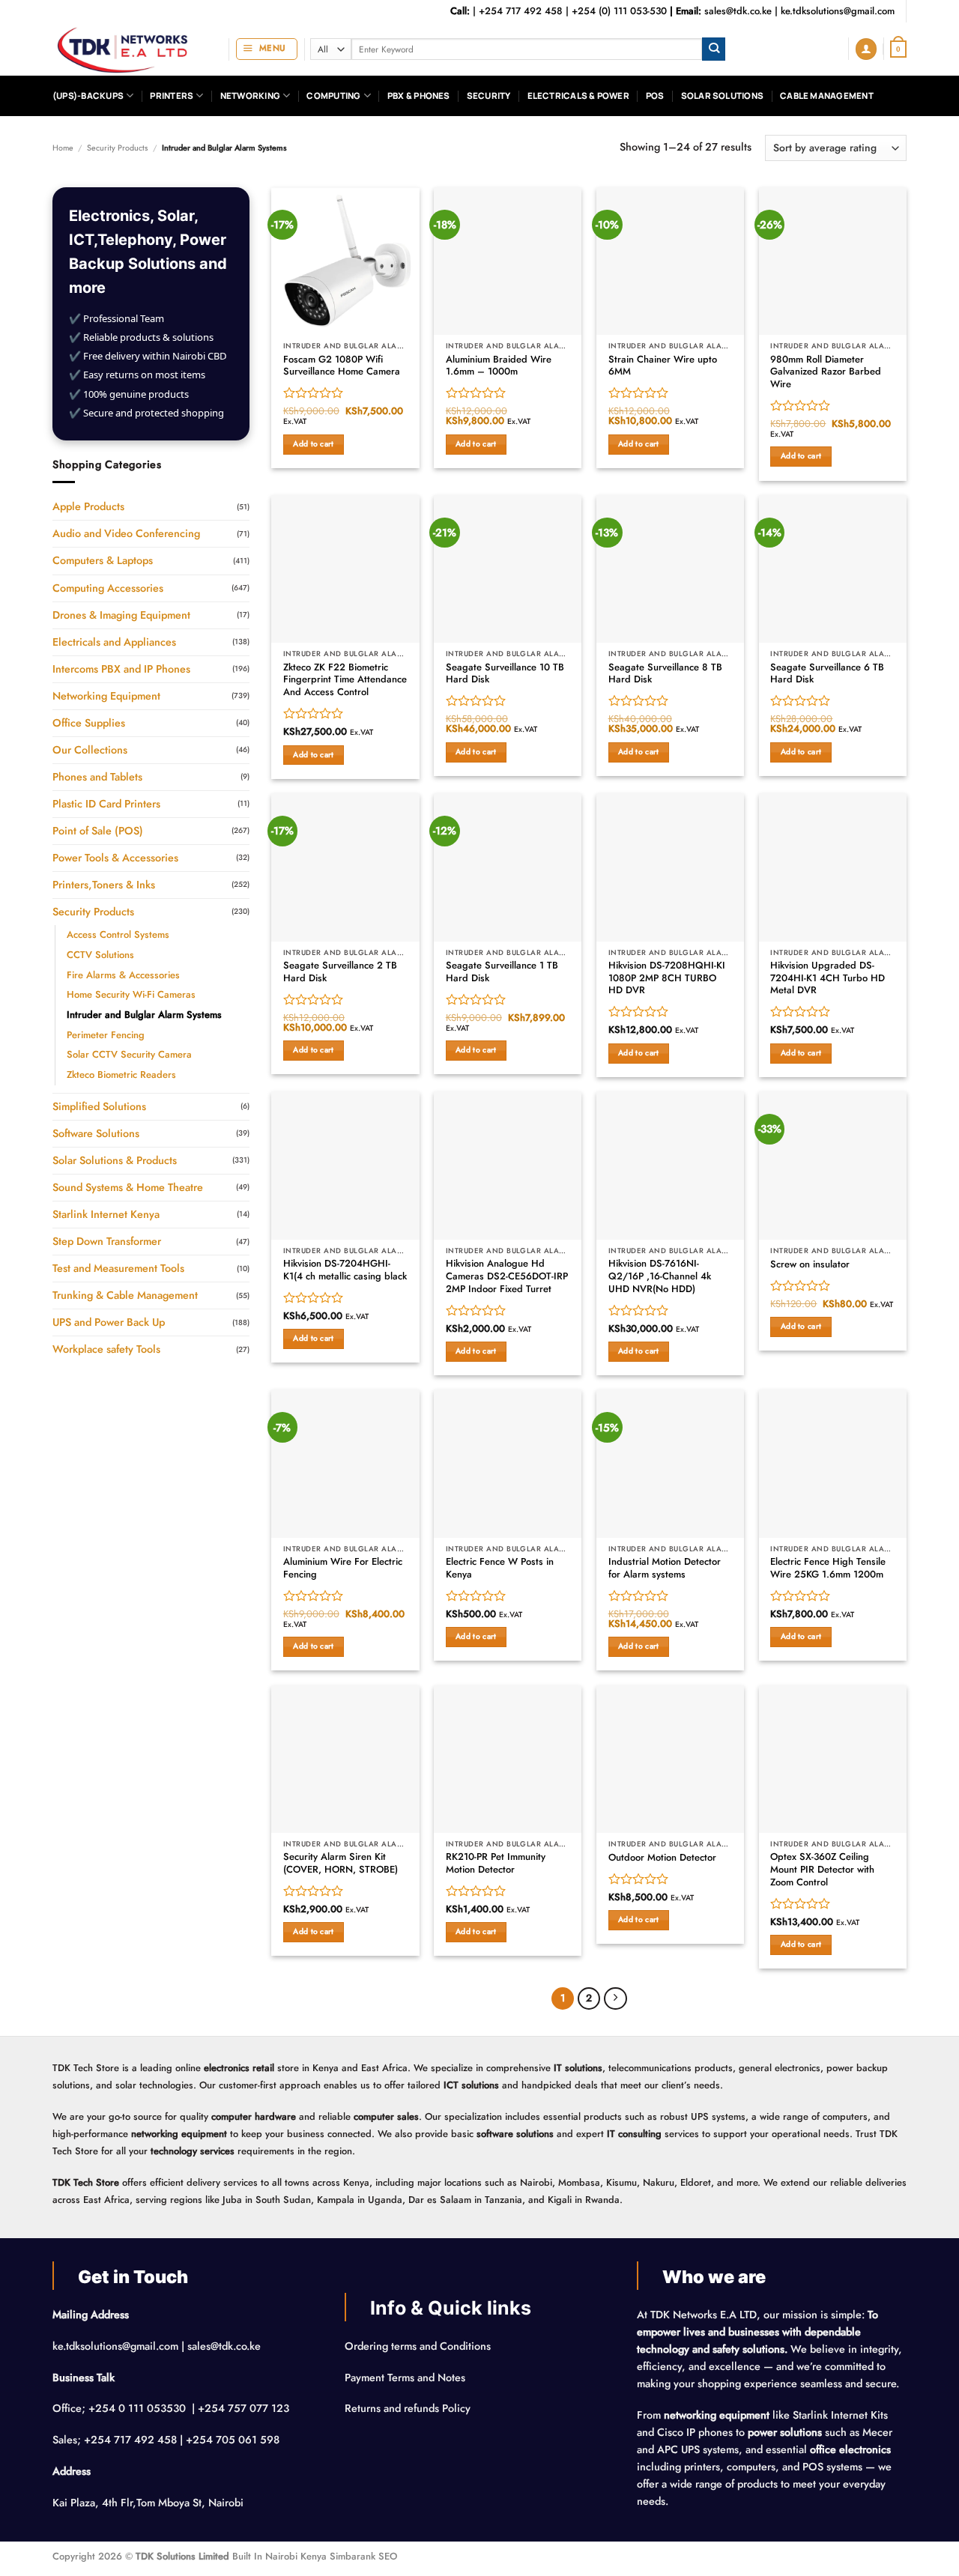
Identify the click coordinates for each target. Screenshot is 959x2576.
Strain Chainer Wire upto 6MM (663, 366)
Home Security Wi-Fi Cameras (131, 994)
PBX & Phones (419, 96)
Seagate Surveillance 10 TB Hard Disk (505, 674)
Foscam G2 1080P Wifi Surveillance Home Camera (342, 366)
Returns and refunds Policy (408, 2408)
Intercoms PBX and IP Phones (121, 669)
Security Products (117, 148)
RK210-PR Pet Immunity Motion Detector (496, 1864)
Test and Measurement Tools (118, 1268)
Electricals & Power (578, 96)
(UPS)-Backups (88, 96)
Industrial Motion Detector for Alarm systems (665, 1569)
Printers (172, 96)
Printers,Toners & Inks (104, 885)
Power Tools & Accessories (115, 858)
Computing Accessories (108, 588)
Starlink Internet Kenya (106, 1214)
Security (489, 96)
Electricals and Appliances (114, 642)
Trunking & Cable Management (125, 1295)
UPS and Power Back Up (109, 1322)
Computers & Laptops (103, 560)
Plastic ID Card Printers (106, 804)
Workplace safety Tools (106, 1349)
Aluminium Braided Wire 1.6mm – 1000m (499, 366)
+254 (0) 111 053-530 (619, 11)
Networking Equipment (106, 696)
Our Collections (90, 750)
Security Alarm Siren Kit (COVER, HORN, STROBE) (341, 1864)
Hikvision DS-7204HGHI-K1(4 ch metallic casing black (345, 1270)
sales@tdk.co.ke (738, 11)
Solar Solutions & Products (115, 1160)
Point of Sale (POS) (98, 831)
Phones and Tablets (97, 777)
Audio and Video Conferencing (126, 533)
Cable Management (827, 96)
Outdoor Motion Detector (662, 1858)
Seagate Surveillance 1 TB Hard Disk (502, 972)
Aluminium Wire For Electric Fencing (343, 1569)
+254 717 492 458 (521, 11)
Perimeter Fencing (106, 1035)
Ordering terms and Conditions (419, 2346)
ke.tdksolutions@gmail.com (838, 11)
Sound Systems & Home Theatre (128, 1187)
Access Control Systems (118, 934)
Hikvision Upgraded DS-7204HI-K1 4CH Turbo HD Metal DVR (828, 978)
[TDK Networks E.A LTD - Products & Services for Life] (129, 49)
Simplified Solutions (99, 1106)
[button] (267, 49)
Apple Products (88, 506)
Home (63, 148)
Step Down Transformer (107, 1241)
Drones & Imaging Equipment (121, 615)
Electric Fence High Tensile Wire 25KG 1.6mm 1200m (828, 1569)
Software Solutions (96, 1133)
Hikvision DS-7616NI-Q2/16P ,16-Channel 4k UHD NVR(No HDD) (660, 1276)
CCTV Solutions (100, 955)
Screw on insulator (810, 1265)
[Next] (615, 1998)
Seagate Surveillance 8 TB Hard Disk (665, 674)
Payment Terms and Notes (406, 2378)
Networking (250, 96)
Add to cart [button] (313, 444)
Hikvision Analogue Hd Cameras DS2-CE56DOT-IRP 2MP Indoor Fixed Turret (507, 1276)
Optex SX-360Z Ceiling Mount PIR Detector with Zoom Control (822, 1870)
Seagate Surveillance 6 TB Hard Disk (827, 674)
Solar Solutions (722, 96)
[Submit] (714, 49)
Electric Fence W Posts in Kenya (500, 1569)
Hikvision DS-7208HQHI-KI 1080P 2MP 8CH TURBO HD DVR (667, 978)
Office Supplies (89, 723)
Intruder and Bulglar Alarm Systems (144, 1015)
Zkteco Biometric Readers (121, 1075)
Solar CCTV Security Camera (129, 1054)
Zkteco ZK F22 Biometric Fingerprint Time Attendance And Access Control (345, 680)
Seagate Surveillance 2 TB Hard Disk (340, 972)
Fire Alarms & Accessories (123, 975)
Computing (333, 96)
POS (655, 96)
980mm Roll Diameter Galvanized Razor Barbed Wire (826, 372)
